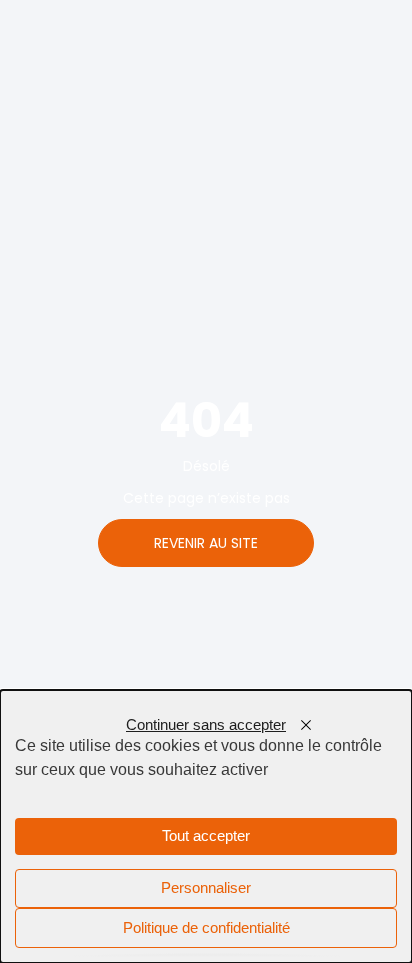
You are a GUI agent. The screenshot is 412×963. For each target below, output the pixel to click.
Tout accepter (206, 836)
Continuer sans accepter (206, 725)
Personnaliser (206, 888)
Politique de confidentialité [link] (206, 928)
